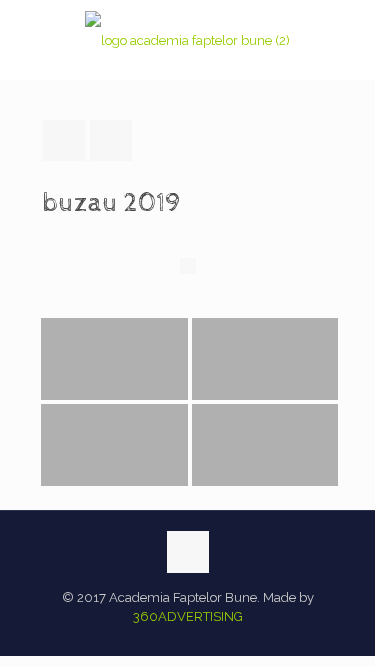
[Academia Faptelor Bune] (187, 40)
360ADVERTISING (188, 616)
